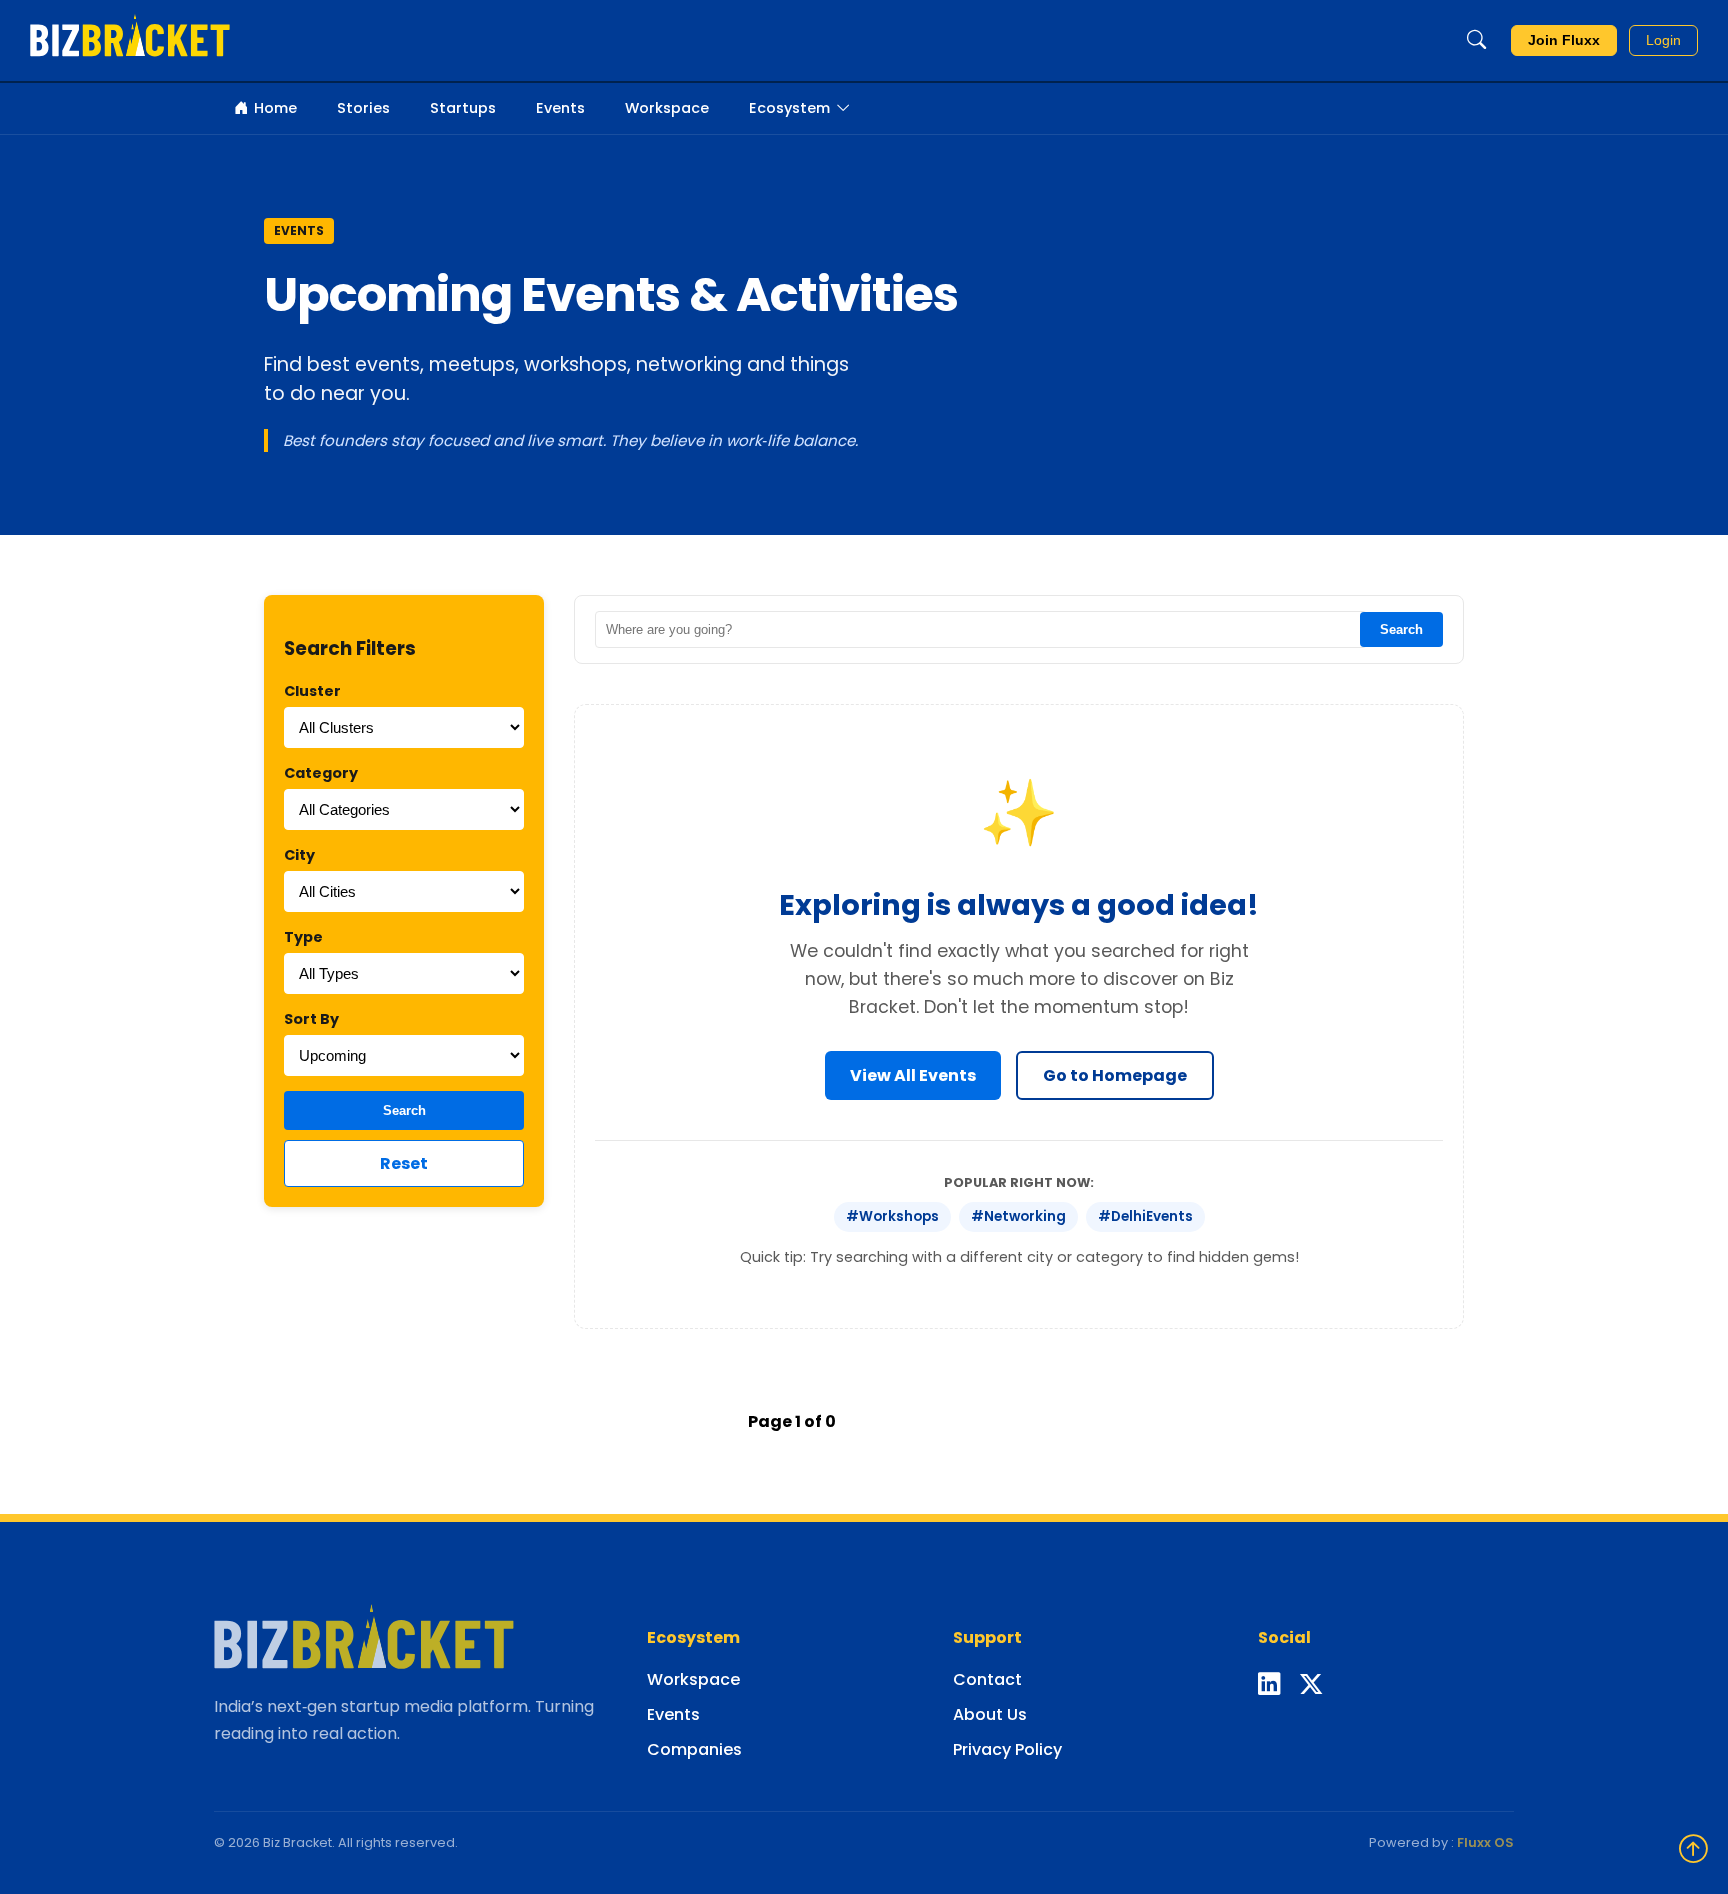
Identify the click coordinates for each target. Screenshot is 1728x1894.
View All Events (913, 1075)
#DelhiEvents (1145, 1216)
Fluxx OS (1485, 1842)
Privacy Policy (1007, 1749)
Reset (404, 1163)
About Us (990, 1714)
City (299, 855)
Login (1663, 40)
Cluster (312, 691)
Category (321, 773)
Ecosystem (789, 108)
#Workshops (892, 1216)
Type (303, 937)
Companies (694, 1749)
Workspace (667, 108)
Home (275, 108)
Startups (463, 108)
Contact (987, 1679)
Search (404, 1110)
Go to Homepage (1115, 1075)
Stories (363, 108)
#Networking (1018, 1216)
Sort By (311, 1019)
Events (560, 108)
